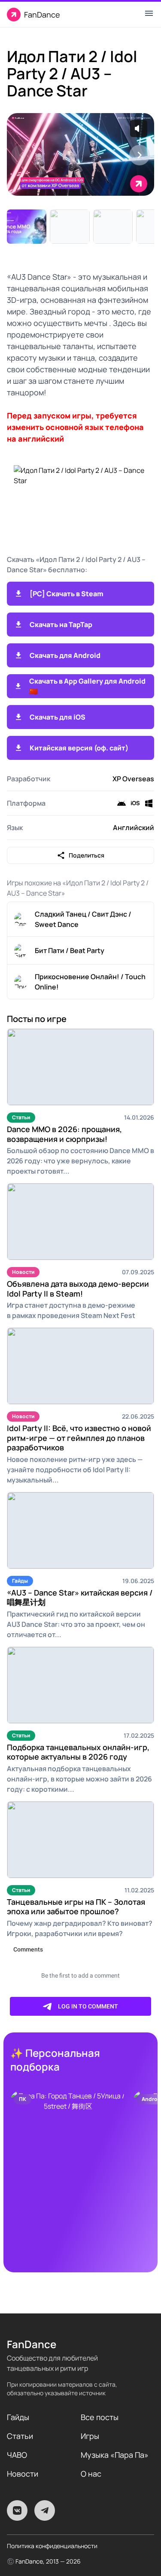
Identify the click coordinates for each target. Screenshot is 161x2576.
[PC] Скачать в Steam (67, 594)
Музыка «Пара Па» (115, 2455)
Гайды (20, 1581)
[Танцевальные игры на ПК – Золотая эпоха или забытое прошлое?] (80, 1840)
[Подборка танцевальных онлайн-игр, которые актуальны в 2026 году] (80, 1685)
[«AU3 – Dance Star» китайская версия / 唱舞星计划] (80, 1530)
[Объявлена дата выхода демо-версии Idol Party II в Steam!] (80, 1222)
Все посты (100, 2417)
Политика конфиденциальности (52, 2546)
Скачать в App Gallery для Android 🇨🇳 (87, 686)
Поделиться (87, 855)
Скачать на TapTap (61, 625)
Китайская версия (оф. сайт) (79, 748)
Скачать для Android (65, 655)
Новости (23, 1272)
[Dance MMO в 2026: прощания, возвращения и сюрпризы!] (80, 1067)
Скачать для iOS (58, 717)
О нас (91, 2474)
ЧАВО (17, 2455)
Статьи (21, 1117)
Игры (90, 2436)
